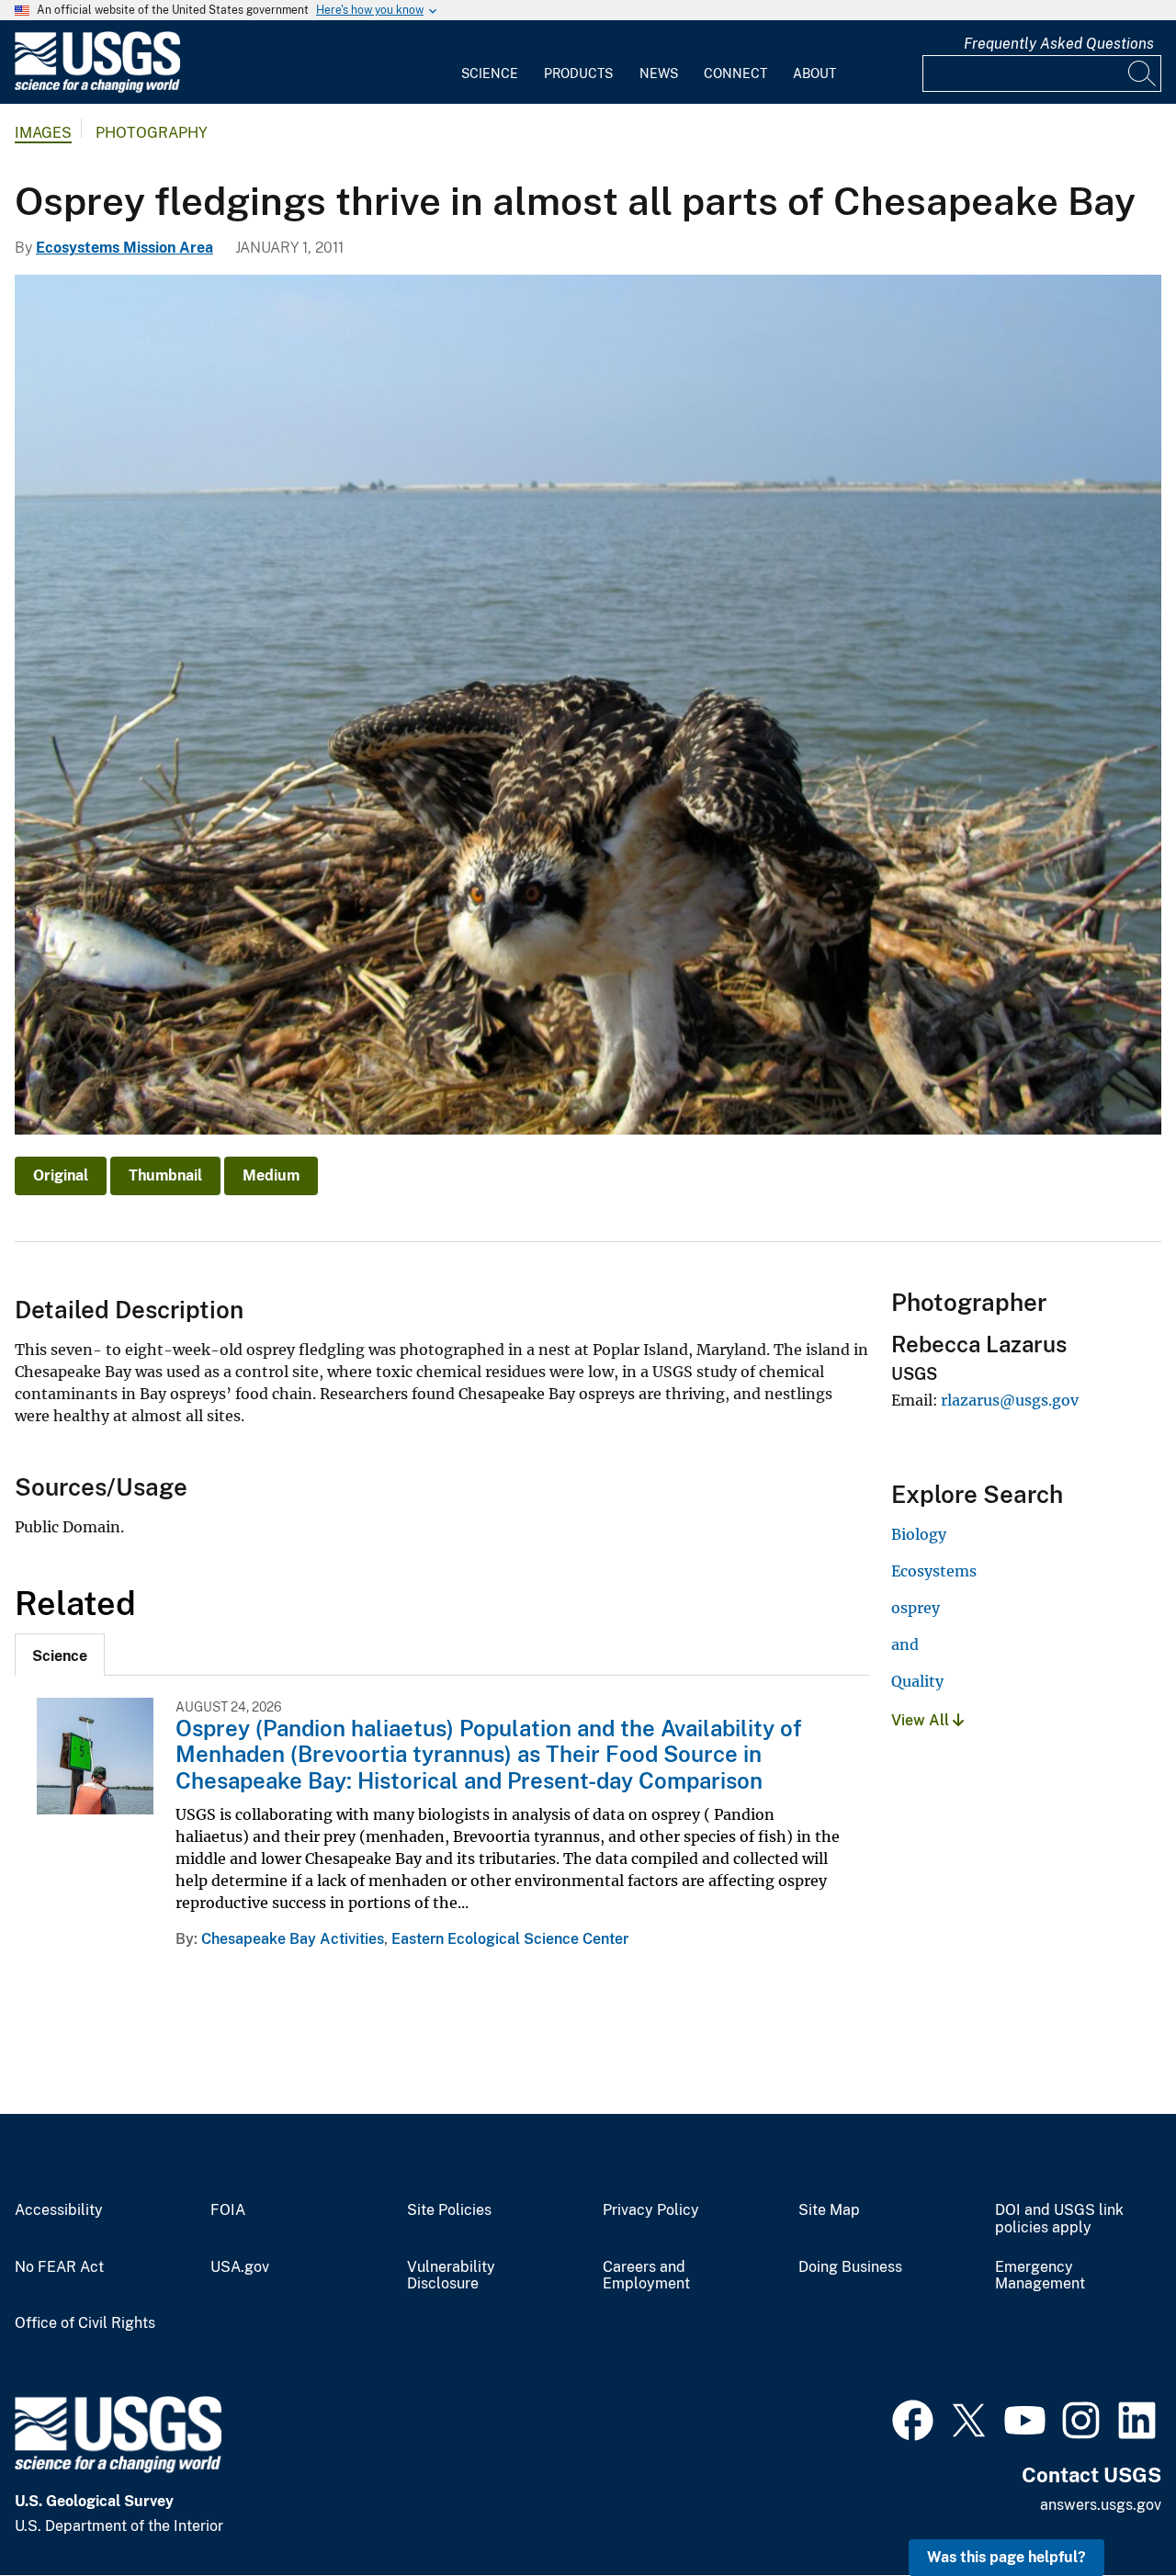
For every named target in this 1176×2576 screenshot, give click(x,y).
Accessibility (59, 2210)
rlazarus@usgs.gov (1010, 1400)
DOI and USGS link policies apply (1059, 2219)
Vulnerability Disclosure (451, 2276)
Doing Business (850, 2267)
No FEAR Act (59, 2267)
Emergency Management (1040, 2276)
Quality (917, 1681)
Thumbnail (165, 1175)
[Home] (97, 89)
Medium (271, 1175)
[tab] (60, 1655)
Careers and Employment (646, 2276)
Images (43, 133)
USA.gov (240, 2267)
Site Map (829, 2210)
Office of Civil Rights (85, 2323)
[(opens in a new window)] (913, 2418)
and (905, 1644)
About (814, 73)
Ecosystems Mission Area (124, 248)
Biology (919, 1534)
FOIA (228, 2210)
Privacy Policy (651, 2210)
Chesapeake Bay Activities (293, 1939)
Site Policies (449, 2210)
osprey (916, 1608)
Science (490, 73)
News (659, 73)
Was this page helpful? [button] (1006, 2557)
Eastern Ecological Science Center (510, 1939)
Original (61, 1175)
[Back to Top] (1109, 2509)
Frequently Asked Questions (1059, 44)
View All (922, 1720)
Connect (735, 73)
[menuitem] (490, 62)
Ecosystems (934, 1571)
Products (578, 73)
